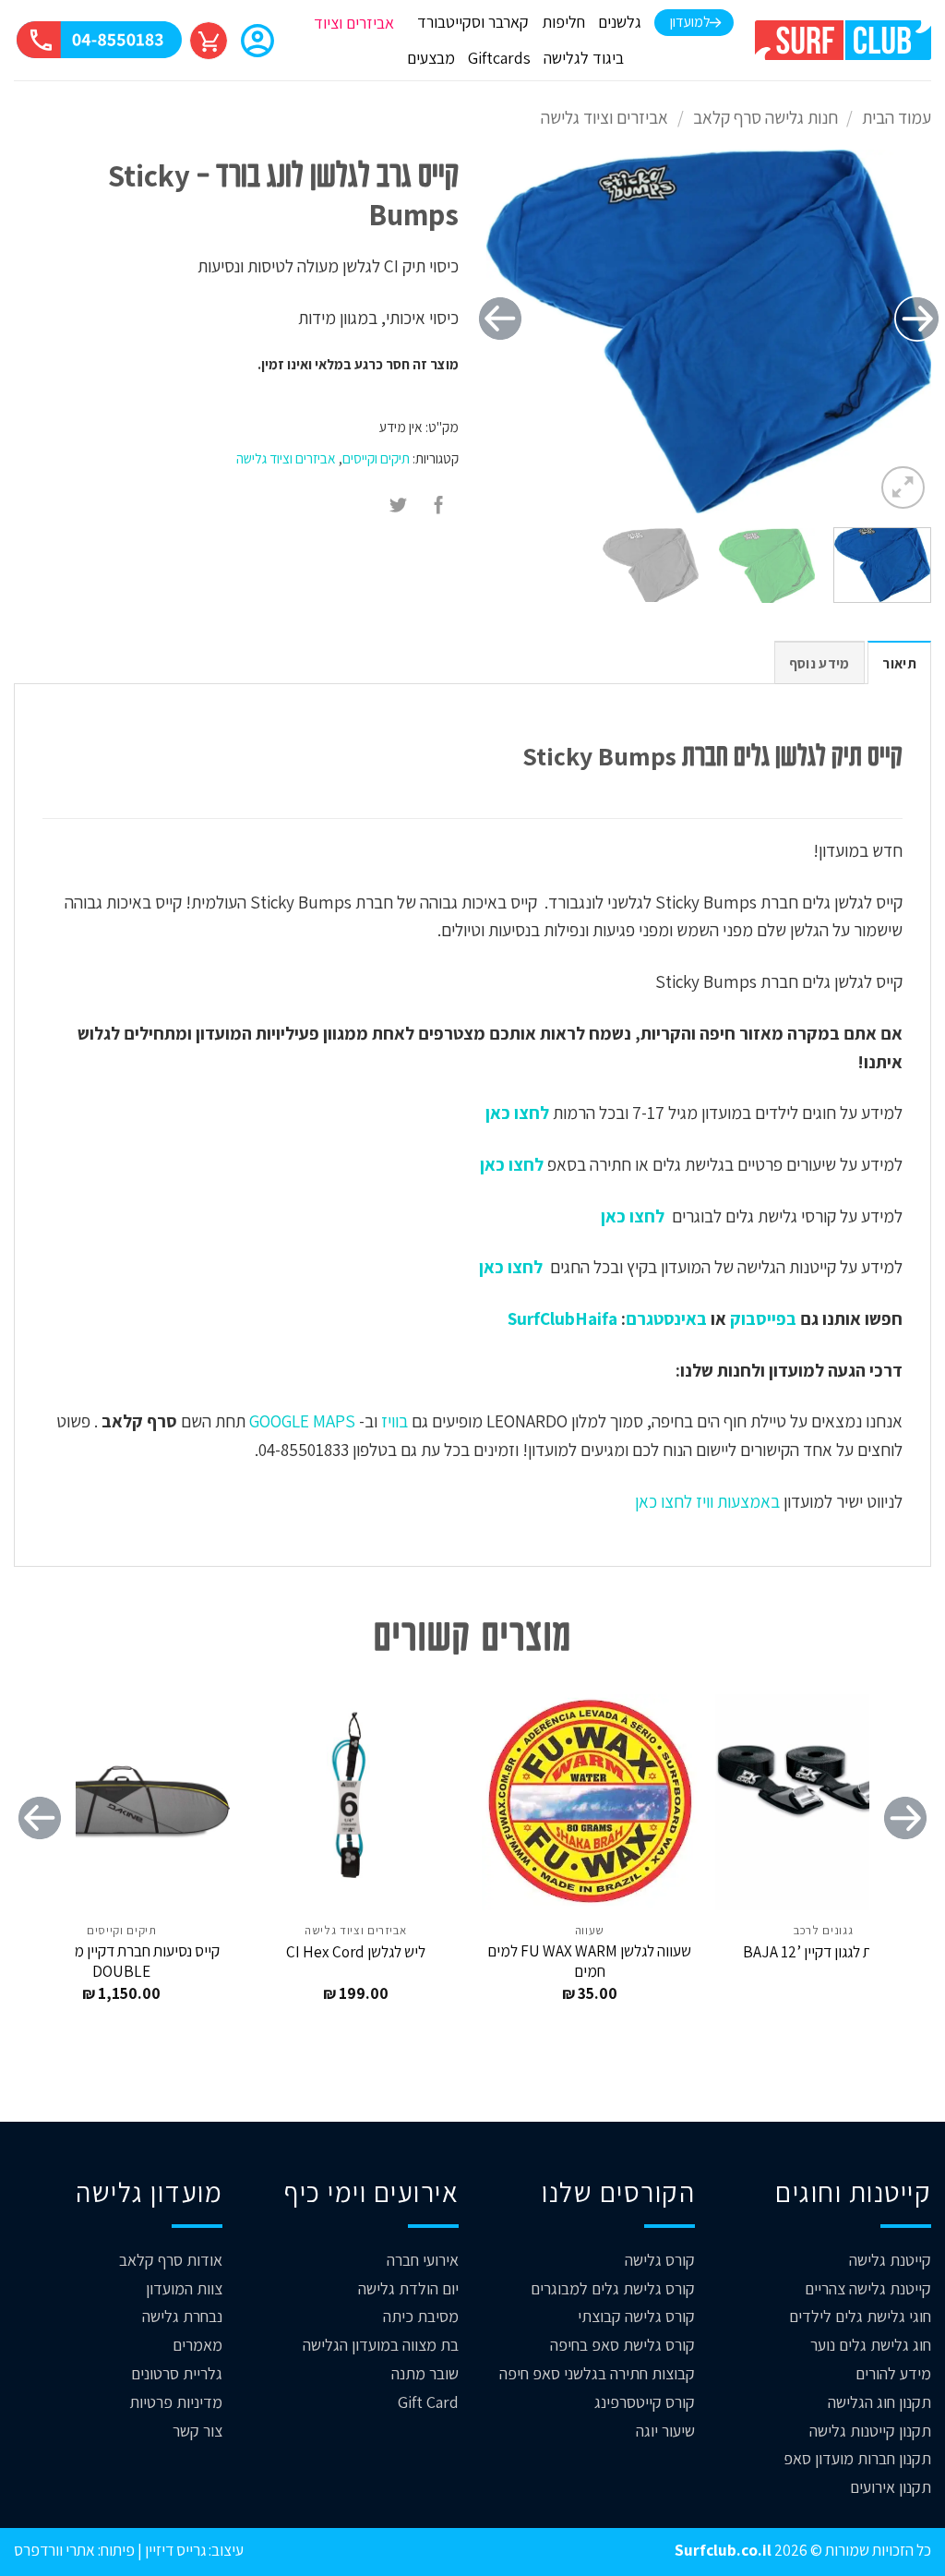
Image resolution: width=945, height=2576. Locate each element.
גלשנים (620, 22)
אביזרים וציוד (354, 23)
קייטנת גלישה (890, 2260)
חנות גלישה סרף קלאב (766, 117)
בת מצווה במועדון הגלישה (381, 2345)
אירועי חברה (423, 2260)
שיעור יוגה (665, 2431)
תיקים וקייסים (376, 458)
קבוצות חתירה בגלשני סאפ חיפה (597, 2373)
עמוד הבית (897, 117)
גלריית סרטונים (177, 2373)
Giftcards (499, 58)
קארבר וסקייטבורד (473, 22)
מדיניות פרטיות (176, 2402)
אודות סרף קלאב (171, 2260)
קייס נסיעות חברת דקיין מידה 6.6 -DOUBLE (121, 1961)
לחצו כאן (515, 1113)
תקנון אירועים (891, 2487)
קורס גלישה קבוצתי (636, 2316)
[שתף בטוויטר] (399, 507)
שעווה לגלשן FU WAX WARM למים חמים (589, 1961)
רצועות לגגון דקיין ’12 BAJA (823, 1952)
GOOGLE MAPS (302, 1421)
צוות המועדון (184, 2288)
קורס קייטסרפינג (645, 2402)
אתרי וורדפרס (54, 2550)
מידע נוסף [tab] (819, 663)
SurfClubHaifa (562, 1318)
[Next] (500, 319)
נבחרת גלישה (182, 2316)
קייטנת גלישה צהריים (868, 2288)
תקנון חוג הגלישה (879, 2402)
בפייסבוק (763, 1318)
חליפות (563, 22)
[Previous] (917, 319)
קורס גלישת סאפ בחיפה (622, 2345)
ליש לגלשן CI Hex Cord (356, 1952)
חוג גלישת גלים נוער (871, 2345)
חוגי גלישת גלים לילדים (860, 2316)
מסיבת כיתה (421, 2316)
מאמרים (197, 2345)
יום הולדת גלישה (408, 2288)
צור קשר (197, 2431)
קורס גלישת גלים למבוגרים (613, 2288)
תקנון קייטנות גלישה (870, 2431)
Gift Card (428, 2402)
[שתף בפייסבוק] (439, 507)
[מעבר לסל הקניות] (209, 41)
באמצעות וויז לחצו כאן (707, 1501)
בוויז (395, 1421)
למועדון (690, 22)
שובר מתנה (425, 2373)
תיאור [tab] (899, 663)
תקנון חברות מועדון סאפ (857, 2458)
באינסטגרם (666, 1318)
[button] (257, 42)
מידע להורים (893, 2373)
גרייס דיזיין (174, 2550)
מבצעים (431, 58)
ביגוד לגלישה (584, 58)
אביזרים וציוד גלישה (604, 117)
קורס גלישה (660, 2260)
